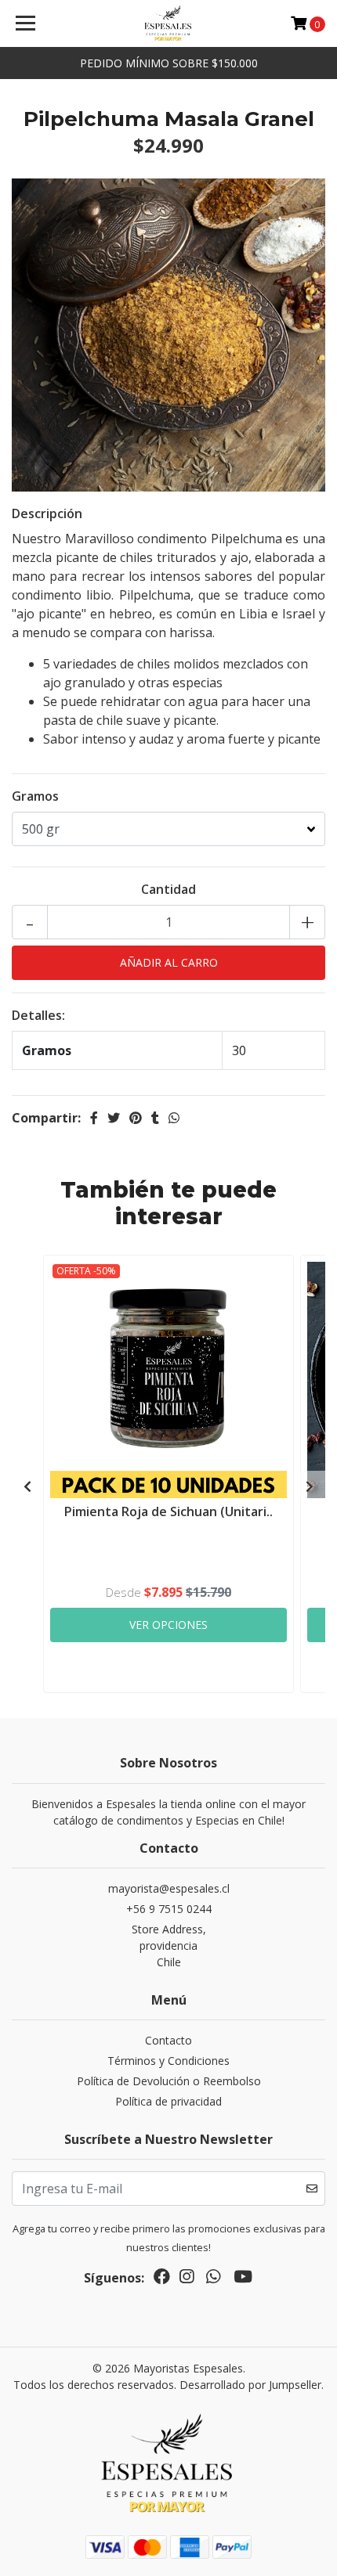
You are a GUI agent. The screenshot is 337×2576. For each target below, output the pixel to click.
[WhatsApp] (213, 2279)
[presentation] (27, 1486)
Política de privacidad (168, 2101)
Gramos (35, 796)
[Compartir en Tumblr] (155, 1118)
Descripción (47, 513)
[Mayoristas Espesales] (169, 23)
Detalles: (38, 1015)
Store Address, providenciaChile (169, 1946)
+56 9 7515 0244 (169, 1909)
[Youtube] (243, 2279)
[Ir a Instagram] (187, 2279)
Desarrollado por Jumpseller (250, 2385)
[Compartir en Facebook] (94, 1118)
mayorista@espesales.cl (169, 1888)
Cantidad (168, 889)
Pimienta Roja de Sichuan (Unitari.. (168, 1511)
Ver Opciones (168, 1625)
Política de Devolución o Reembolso (169, 2081)
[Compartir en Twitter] (114, 1118)
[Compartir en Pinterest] (136, 1118)
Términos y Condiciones (168, 2061)
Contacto (168, 2040)
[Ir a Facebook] (162, 2279)
